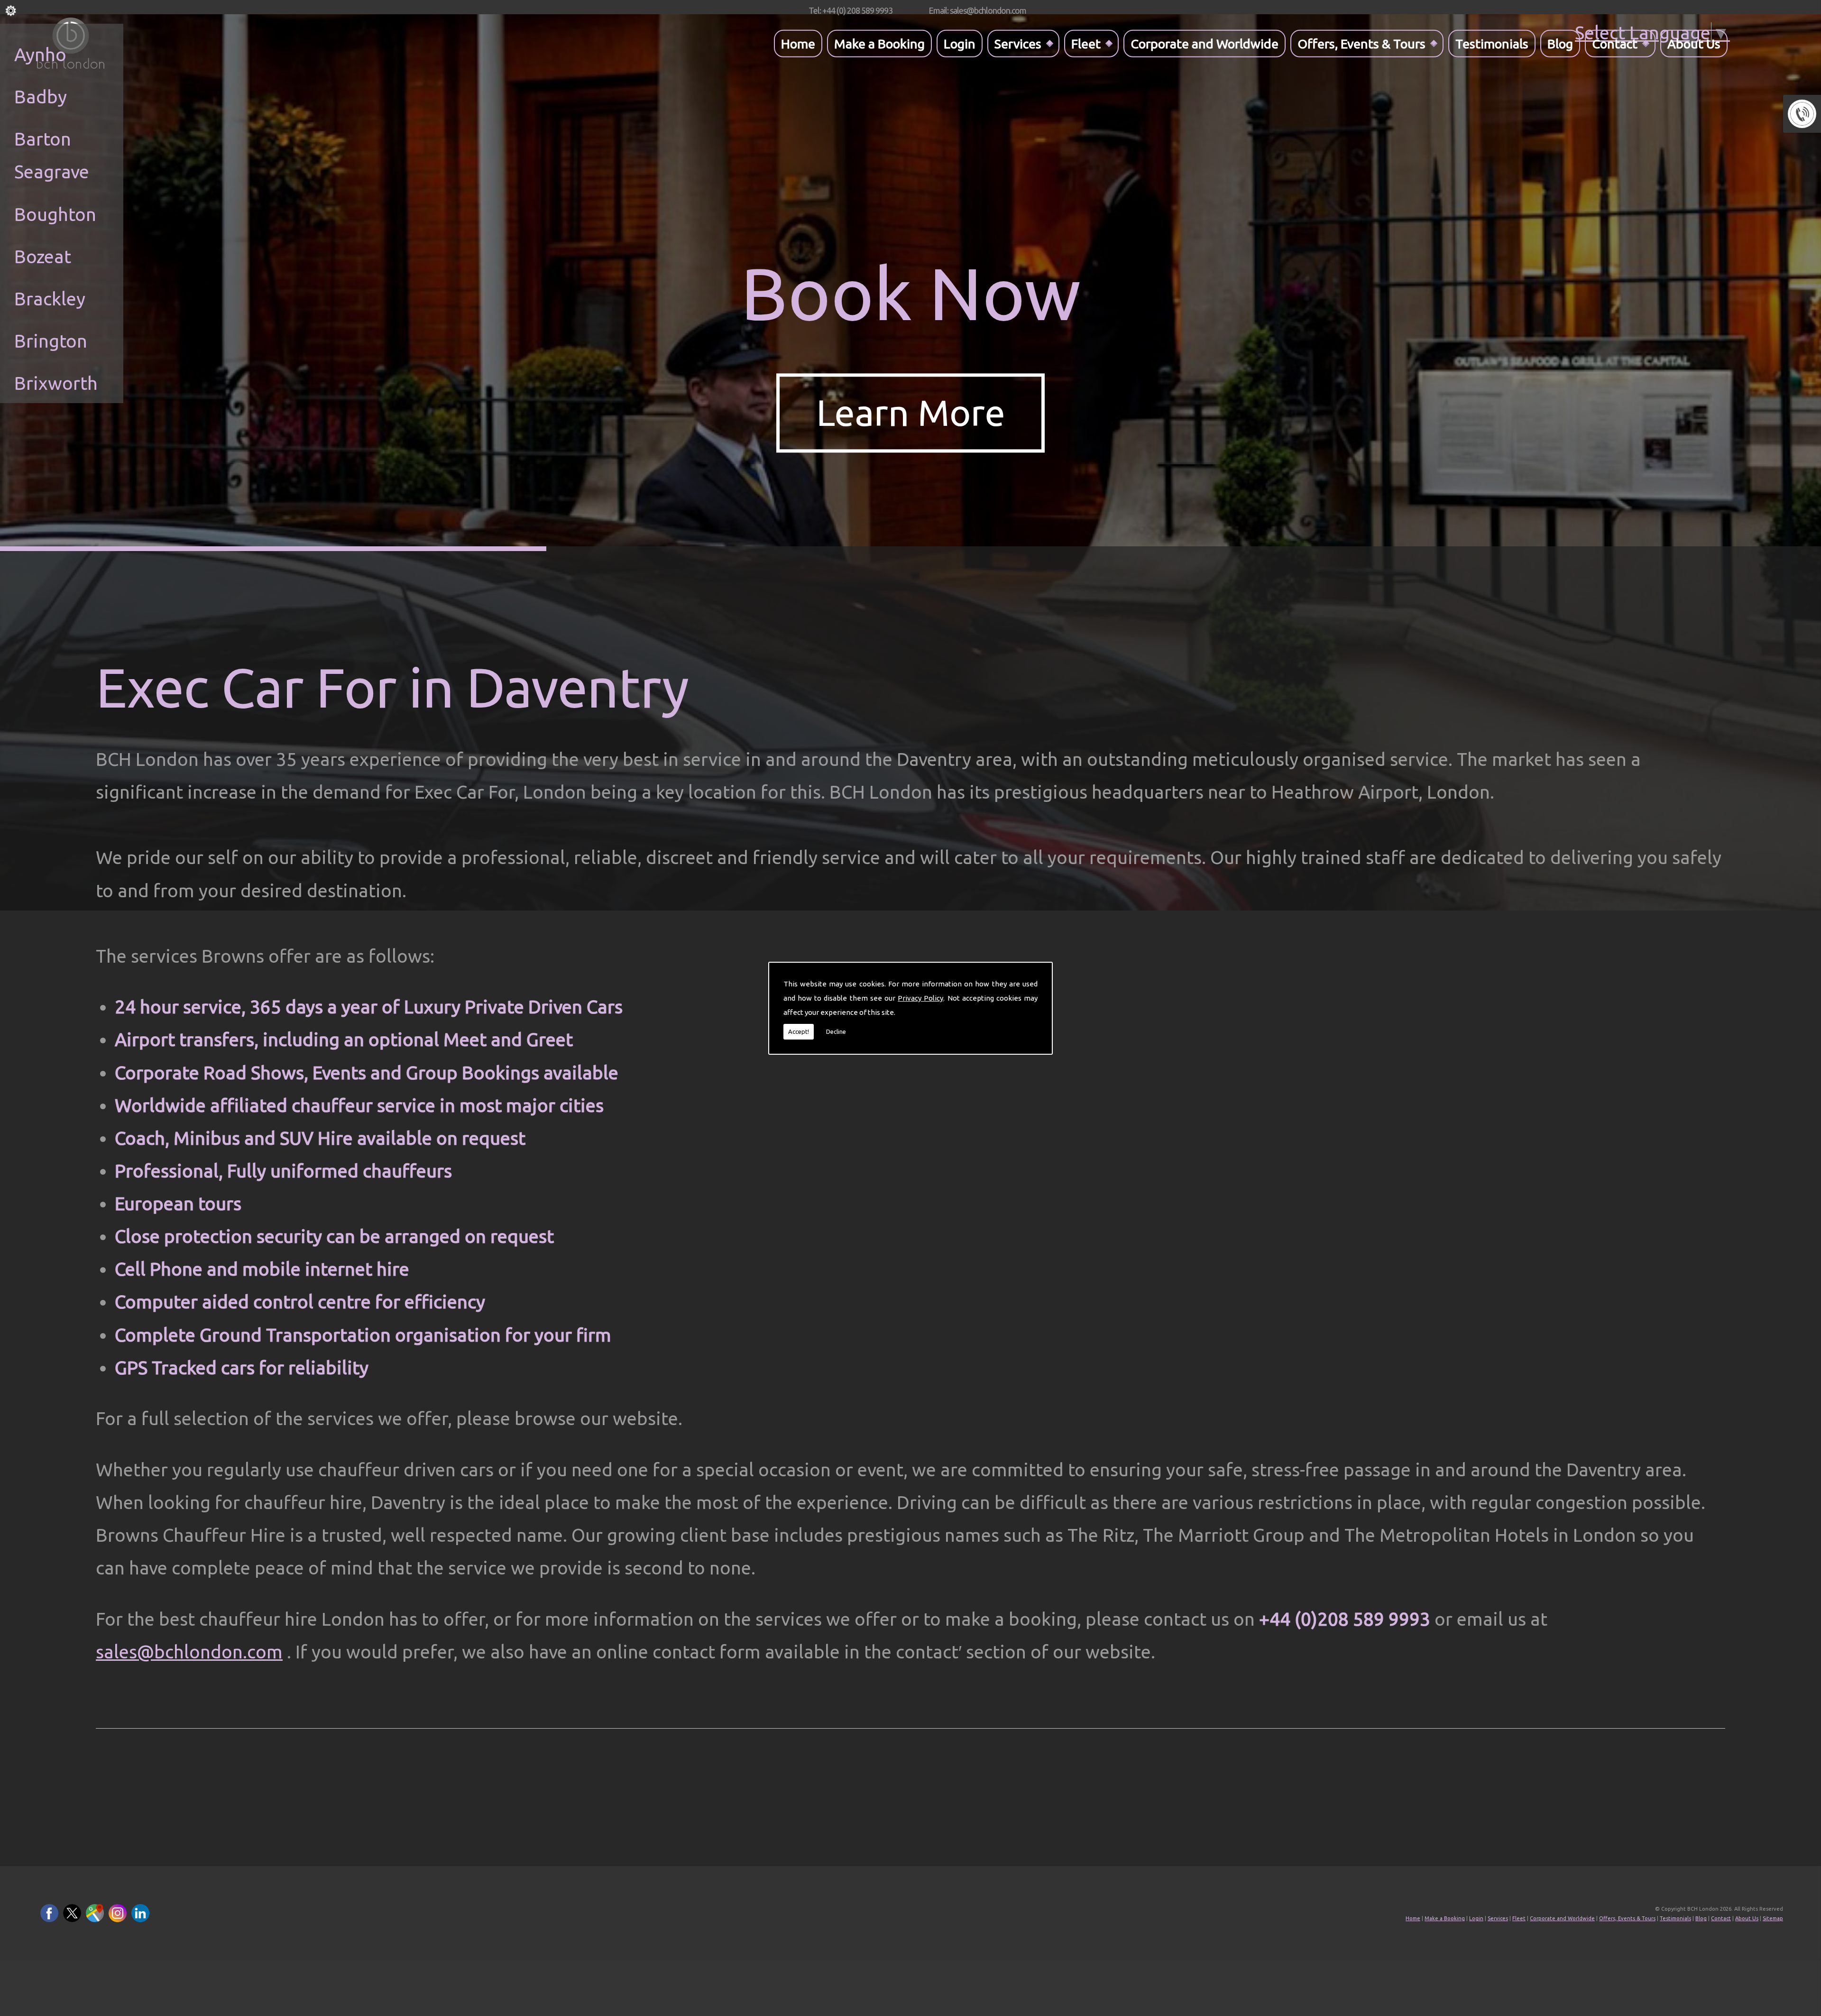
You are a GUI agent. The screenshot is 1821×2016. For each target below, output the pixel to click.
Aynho (40, 54)
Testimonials (1492, 43)
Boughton (55, 214)
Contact (1615, 43)
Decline (836, 1031)
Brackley (50, 299)
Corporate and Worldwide (1205, 43)
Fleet (1086, 43)
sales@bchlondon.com (189, 1652)
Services (1018, 43)
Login (960, 43)
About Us (1694, 43)
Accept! (799, 1031)
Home (798, 43)
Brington (51, 341)
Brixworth (56, 383)
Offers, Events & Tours (1361, 43)
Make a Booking (879, 43)
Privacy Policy (920, 998)
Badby (41, 97)
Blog (1560, 43)
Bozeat (43, 256)
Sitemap (1773, 1918)
